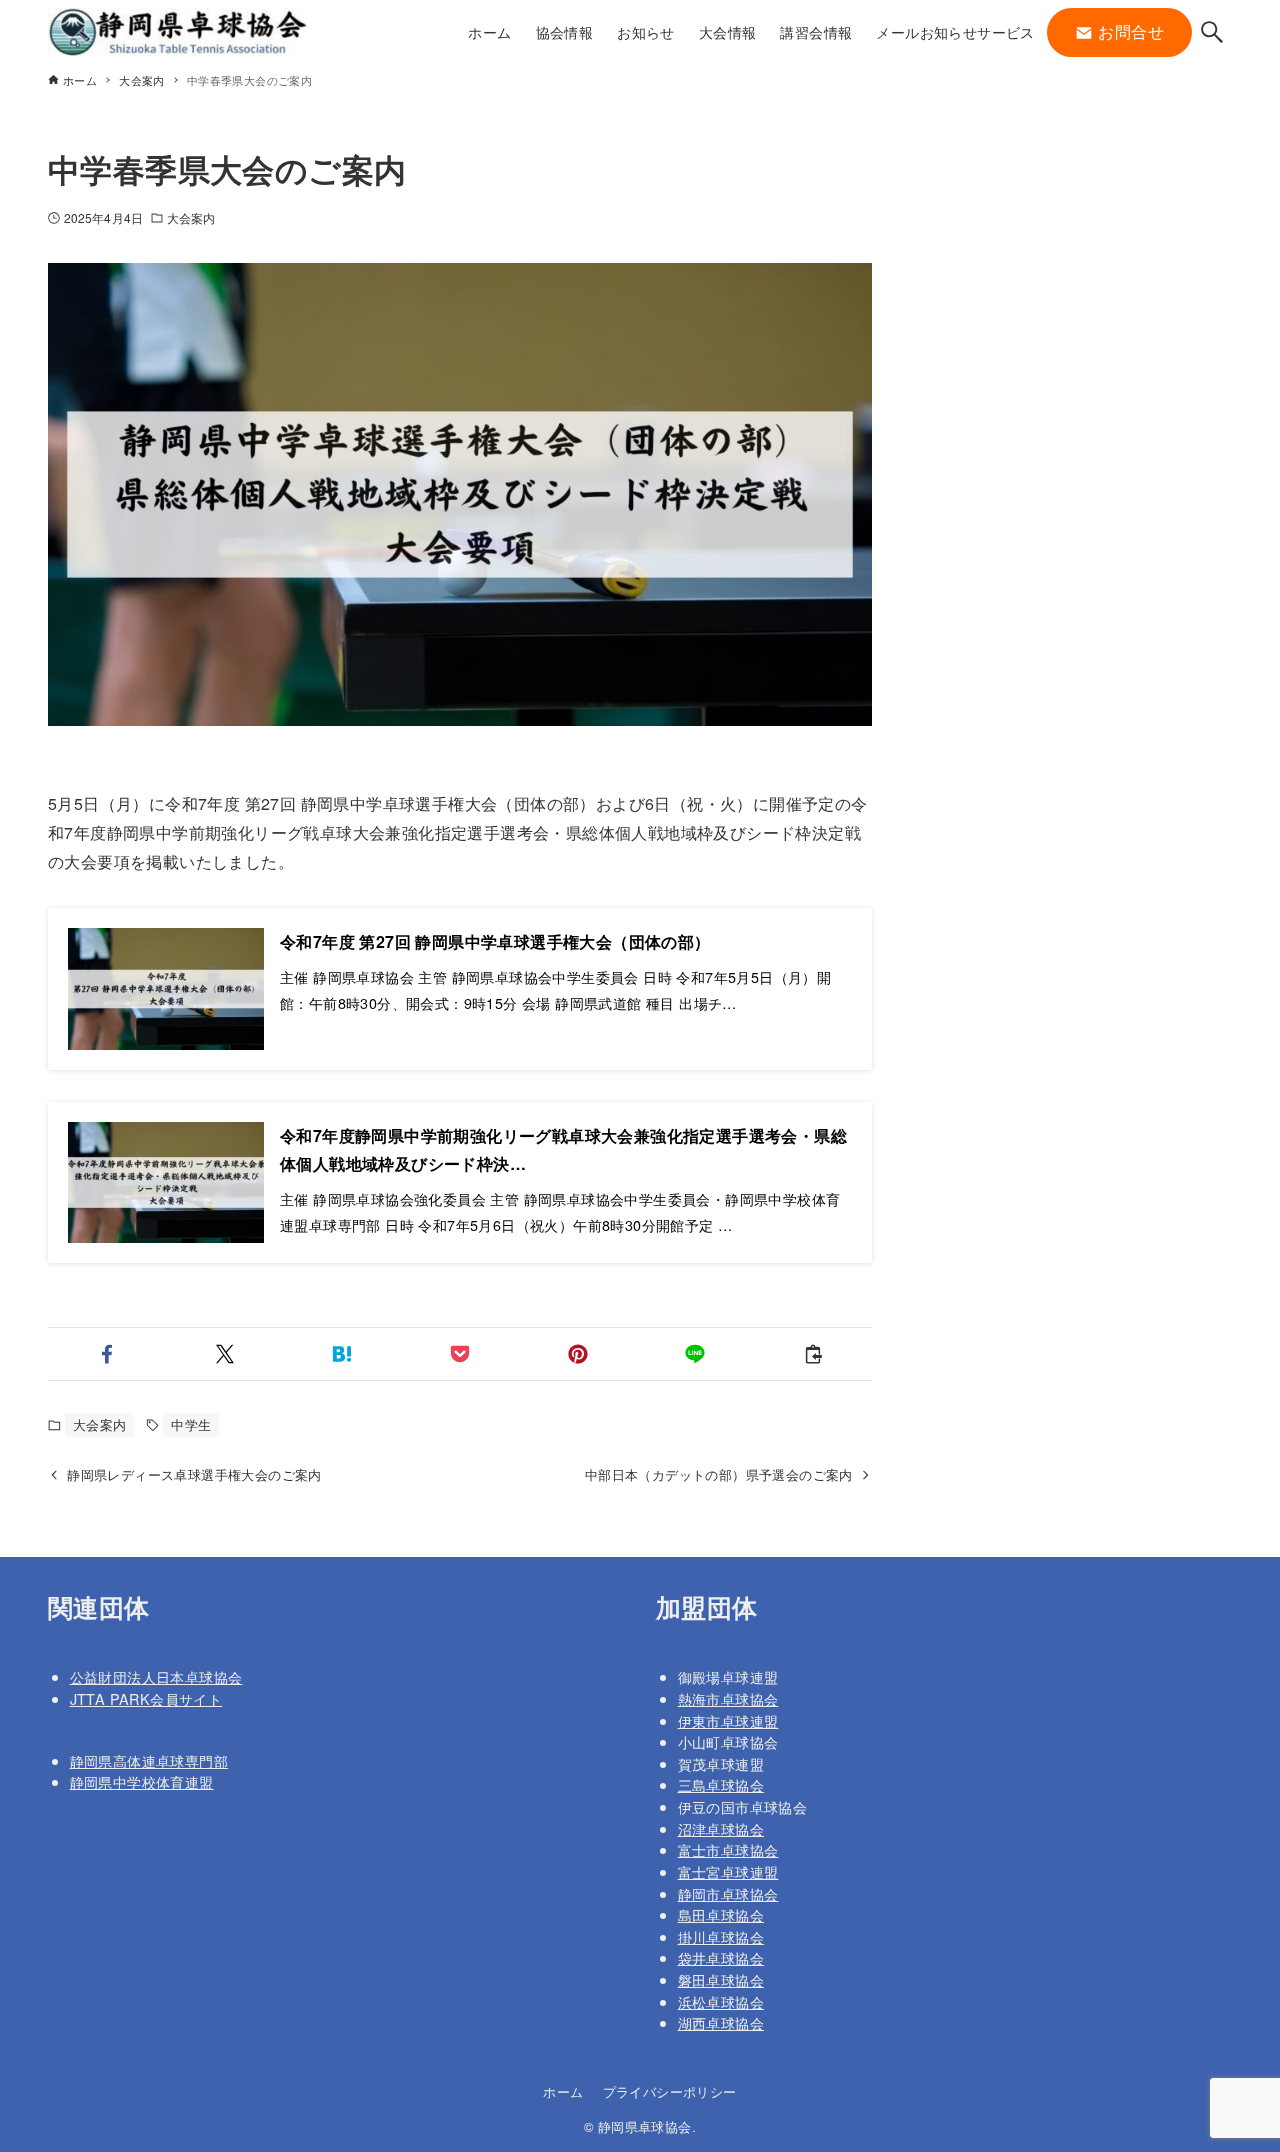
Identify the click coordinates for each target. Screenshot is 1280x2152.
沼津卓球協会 (721, 1828)
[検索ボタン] (1212, 32)
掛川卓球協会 (721, 1936)
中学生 (191, 1424)
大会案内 (191, 217)
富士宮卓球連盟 (728, 1871)
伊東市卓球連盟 (728, 1720)
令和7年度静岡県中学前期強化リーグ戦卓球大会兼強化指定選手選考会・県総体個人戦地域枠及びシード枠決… (563, 1150)
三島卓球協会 (721, 1784)
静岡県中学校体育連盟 (142, 1781)
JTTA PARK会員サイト (146, 1698)
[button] (107, 1354)
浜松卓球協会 (721, 2001)
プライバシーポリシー (670, 2091)
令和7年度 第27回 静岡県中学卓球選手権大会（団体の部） (495, 941)
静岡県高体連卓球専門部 (149, 1760)
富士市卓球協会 (728, 1849)
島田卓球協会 (721, 1914)
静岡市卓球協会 (728, 1893)
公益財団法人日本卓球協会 (156, 1676)
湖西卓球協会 (721, 2022)
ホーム (563, 2091)
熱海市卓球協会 (728, 1698)
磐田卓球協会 (721, 1979)
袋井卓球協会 (721, 1957)
